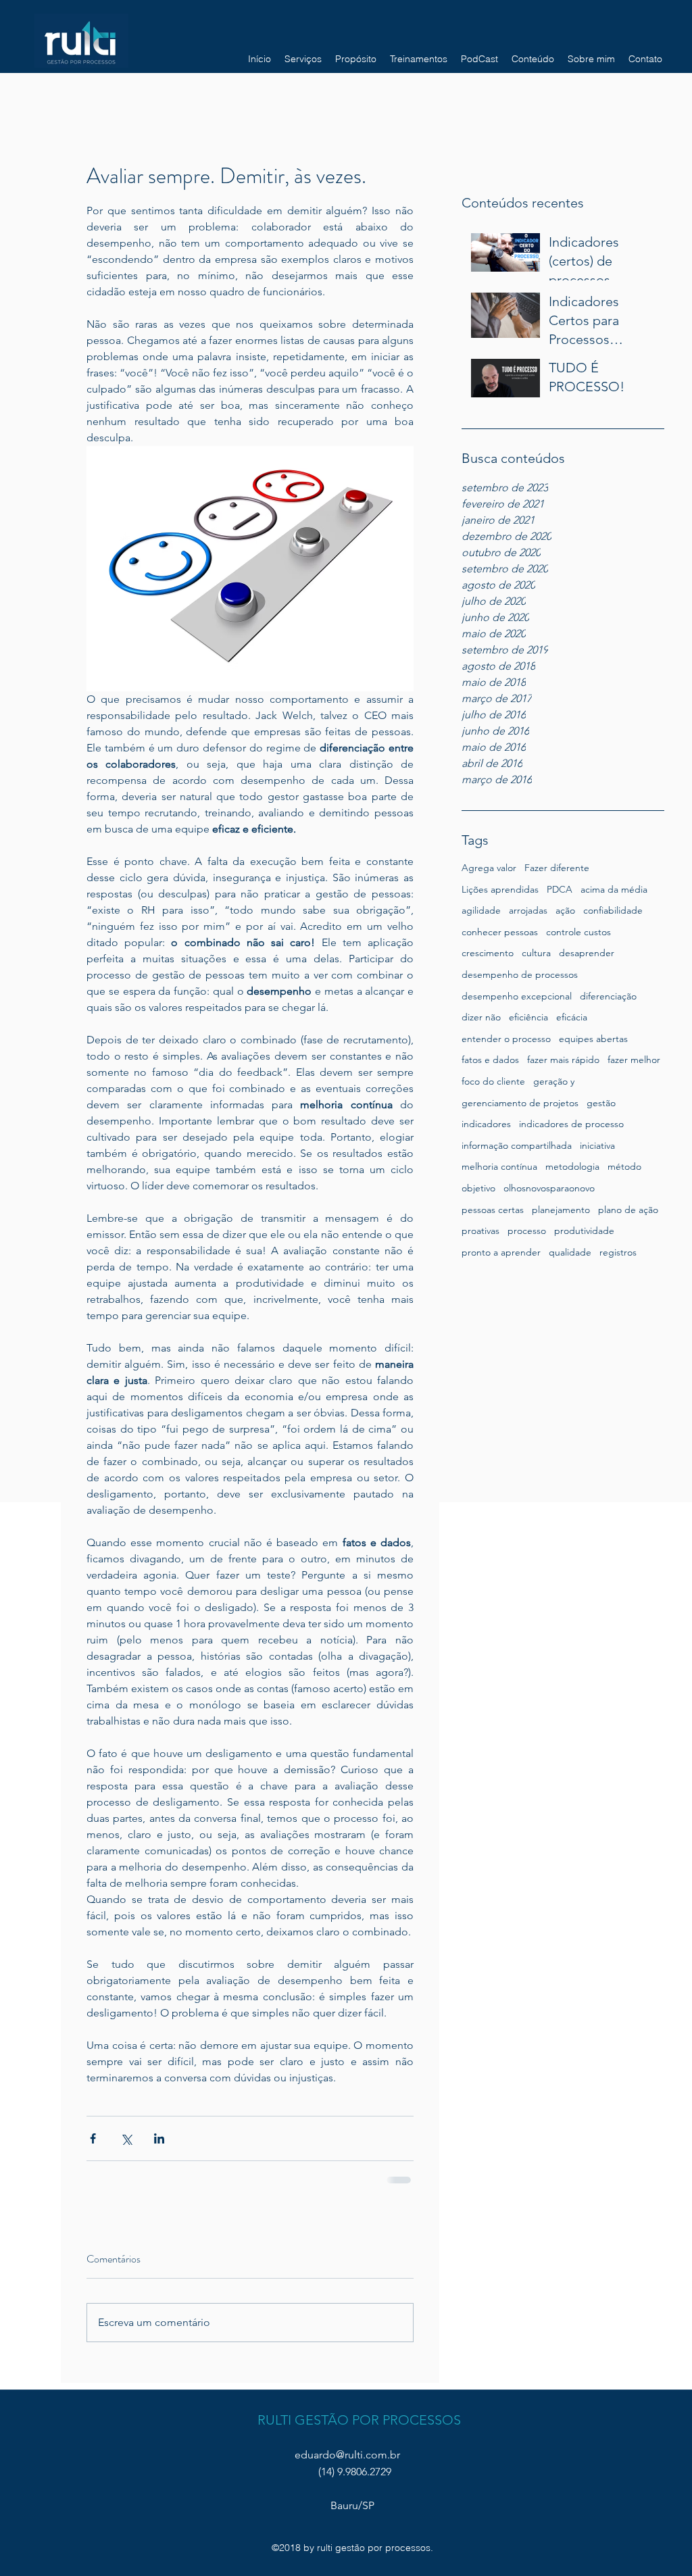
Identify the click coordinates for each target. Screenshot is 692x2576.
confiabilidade (613, 910)
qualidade (570, 1252)
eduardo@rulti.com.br (347, 2455)
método (624, 1166)
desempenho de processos (520, 974)
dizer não (481, 1017)
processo (527, 1231)
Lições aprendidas (500, 889)
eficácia (572, 1017)
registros (618, 1252)
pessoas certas (493, 1210)
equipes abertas (593, 1039)
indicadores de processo (571, 1124)
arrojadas (528, 910)
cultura (536, 953)
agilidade (481, 910)
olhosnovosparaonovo (549, 1188)
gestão (601, 1103)
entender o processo (506, 1039)
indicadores (486, 1124)
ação (565, 910)
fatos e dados (490, 1060)
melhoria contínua (499, 1166)
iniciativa (597, 1145)
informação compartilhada (517, 1145)
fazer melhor (634, 1060)
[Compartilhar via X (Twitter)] (126, 2138)
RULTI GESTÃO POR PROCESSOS (359, 2420)
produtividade (584, 1231)
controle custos (578, 932)
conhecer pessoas (500, 932)
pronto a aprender (501, 1252)
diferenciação (608, 996)
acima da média (614, 889)
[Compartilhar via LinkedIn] (159, 2138)
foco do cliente (493, 1081)
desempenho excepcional (517, 996)
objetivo (478, 1188)
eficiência (528, 1017)
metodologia (572, 1166)
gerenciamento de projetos (520, 1103)
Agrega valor (489, 868)
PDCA (560, 889)
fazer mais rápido (563, 1060)
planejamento (561, 1210)
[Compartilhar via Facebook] (93, 2138)
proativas (480, 1231)
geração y (554, 1081)
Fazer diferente (557, 868)
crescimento (488, 953)
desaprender (587, 953)
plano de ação (628, 1210)
